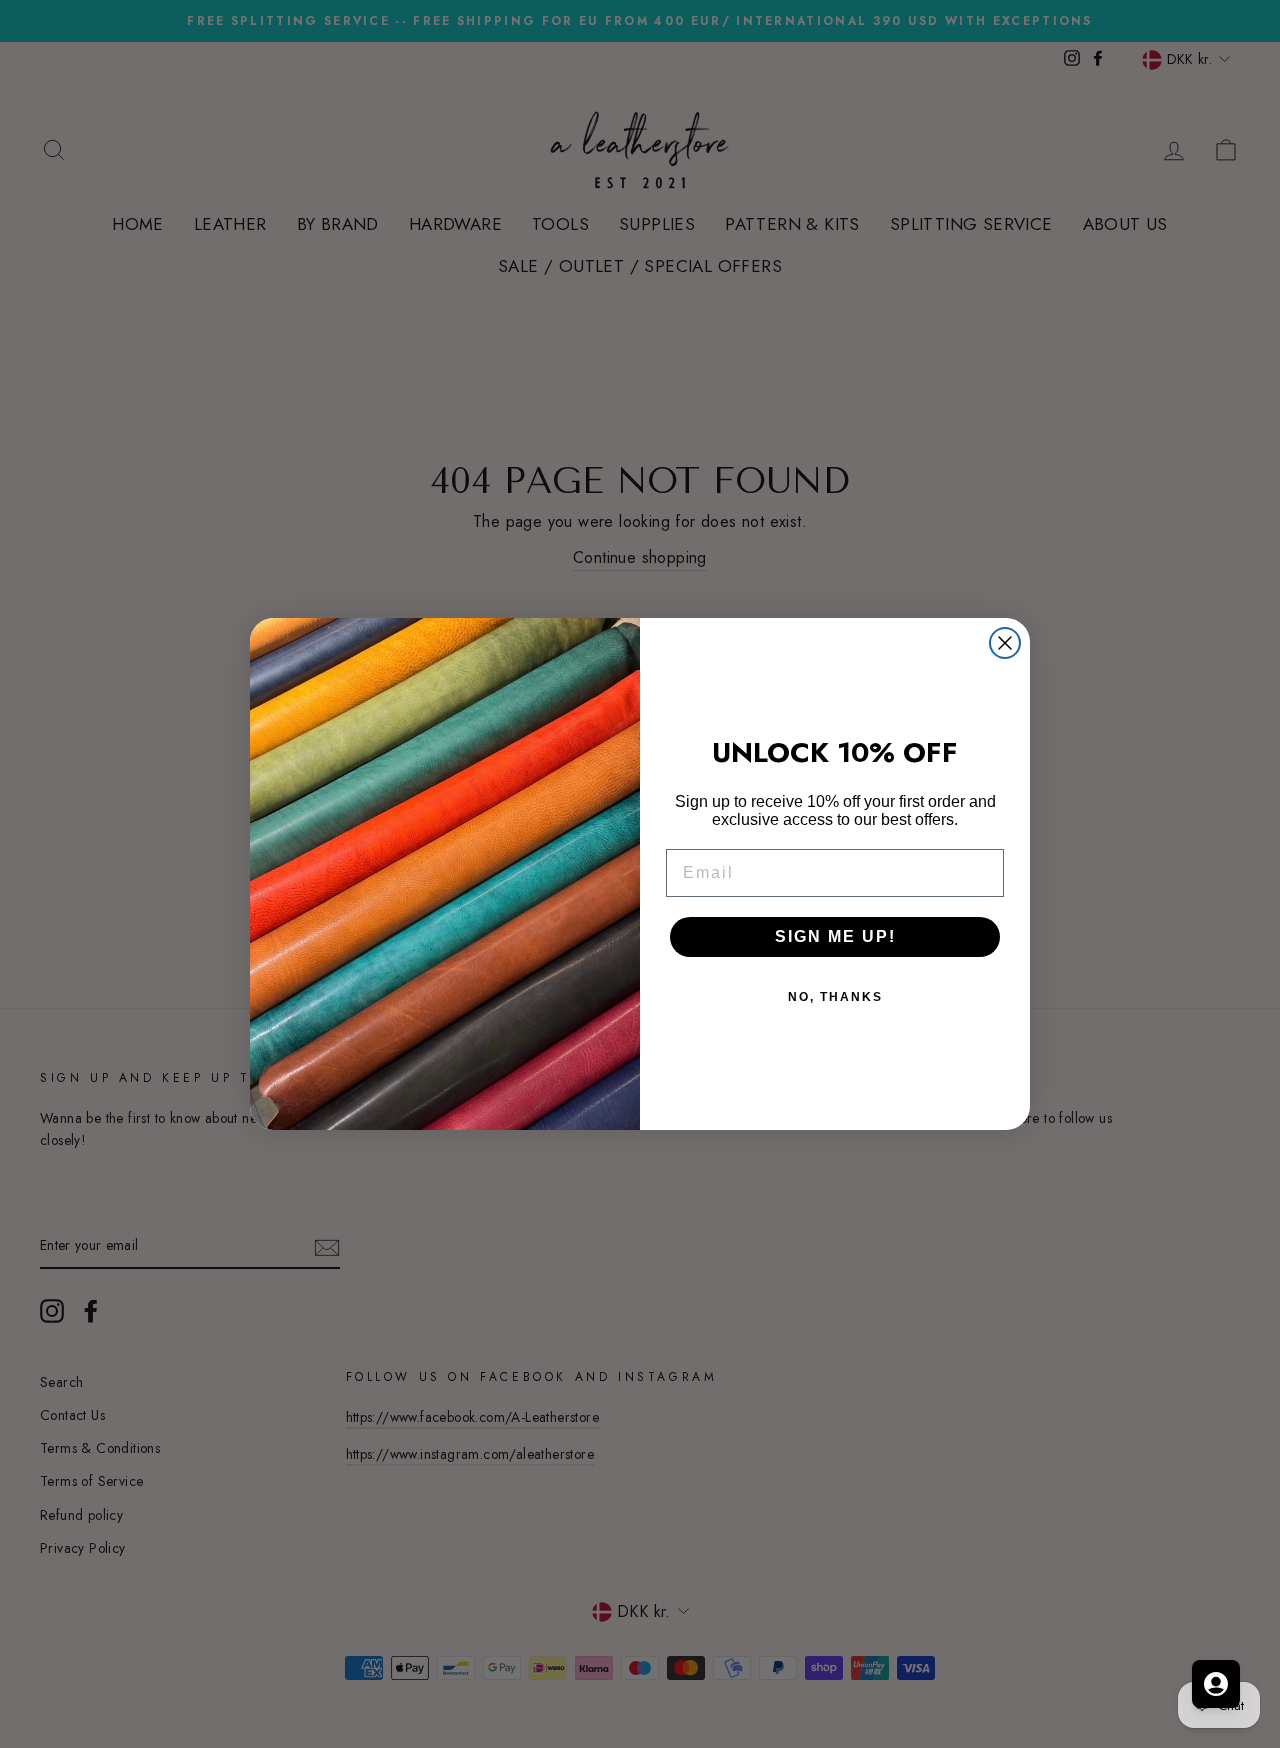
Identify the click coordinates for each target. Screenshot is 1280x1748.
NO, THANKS (835, 997)
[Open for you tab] (1216, 1684)
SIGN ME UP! (835, 936)
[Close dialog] (1005, 643)
